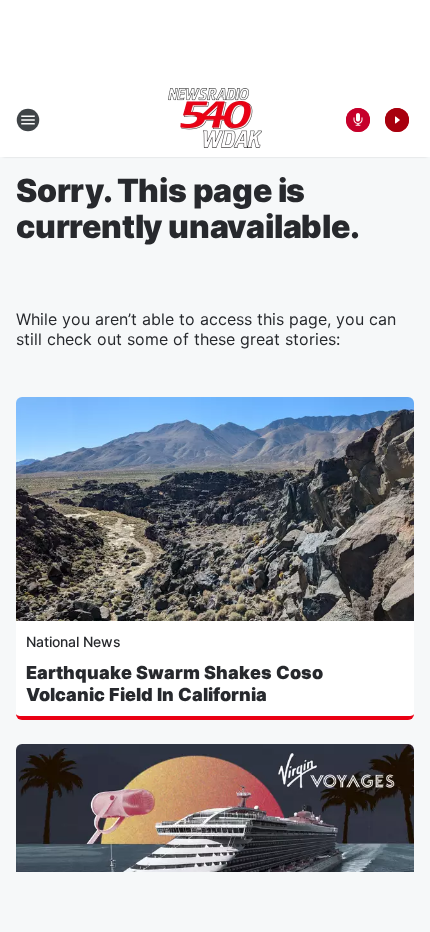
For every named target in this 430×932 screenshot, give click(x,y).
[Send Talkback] (358, 120)
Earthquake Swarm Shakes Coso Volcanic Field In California (174, 683)
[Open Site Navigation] (28, 120)
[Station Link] (215, 120)
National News (73, 641)
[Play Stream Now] (397, 120)
